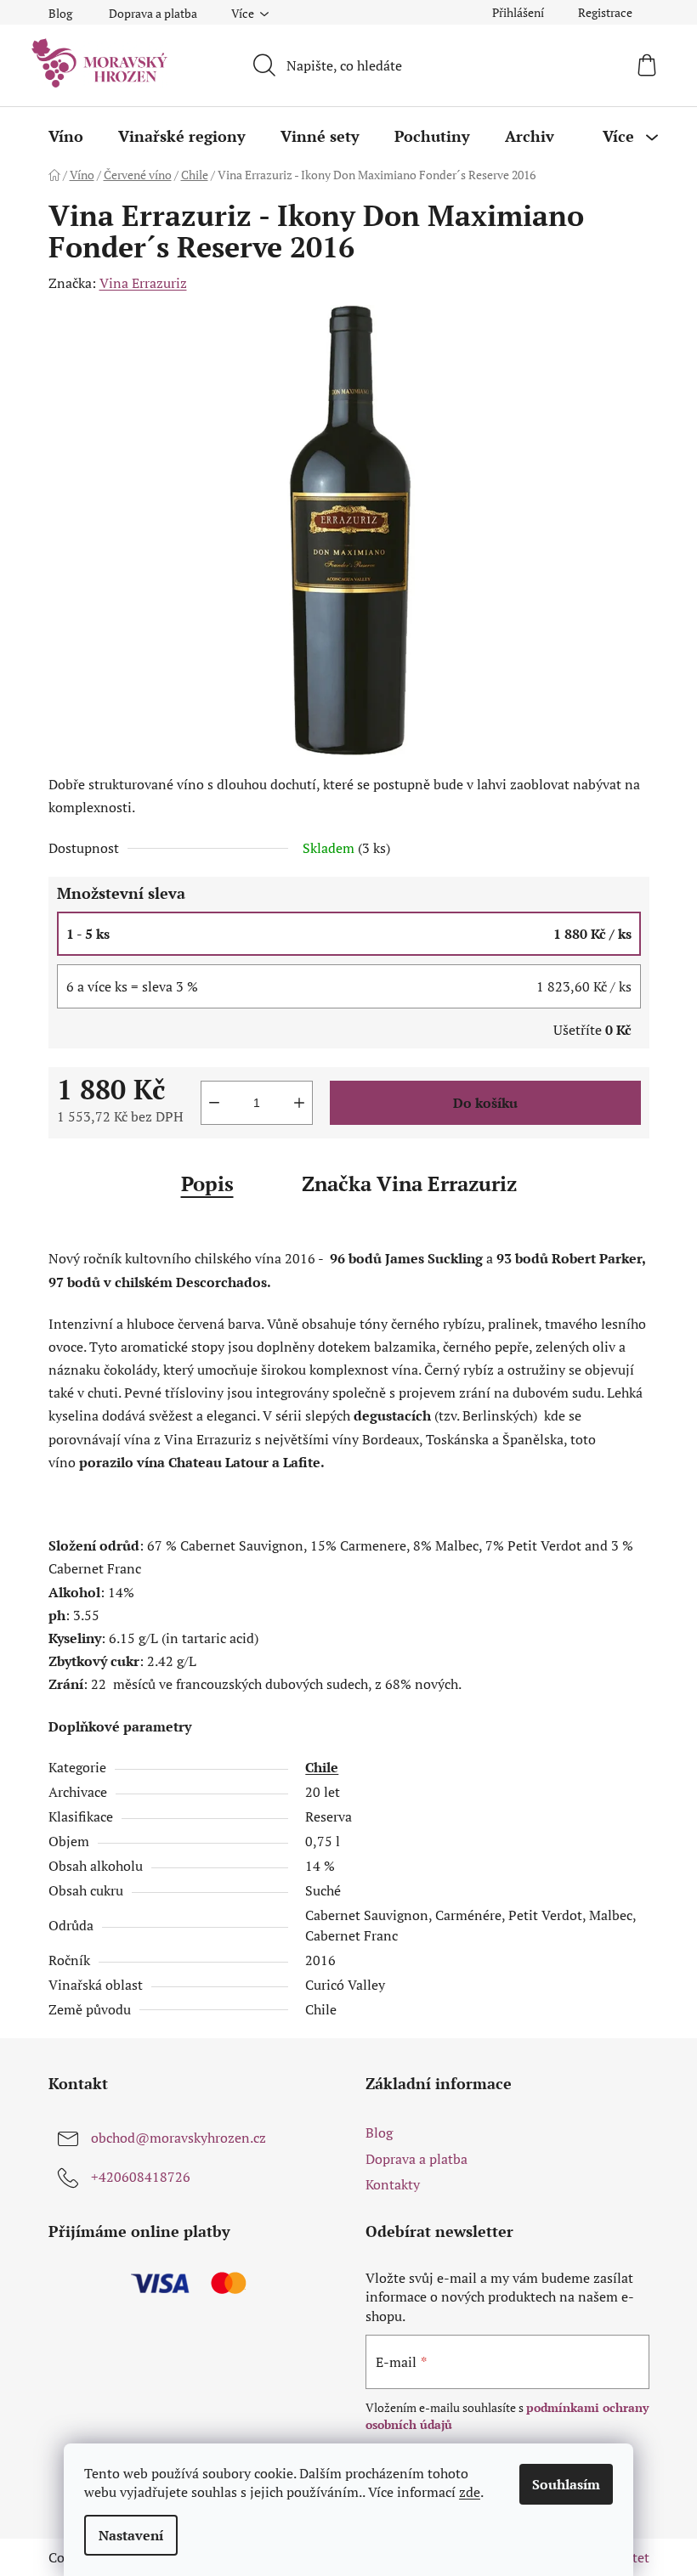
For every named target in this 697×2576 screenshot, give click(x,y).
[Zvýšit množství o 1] (299, 1103)
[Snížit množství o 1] (214, 1103)
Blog (60, 13)
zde (470, 2492)
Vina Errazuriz (143, 283)
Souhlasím (566, 2484)
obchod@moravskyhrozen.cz (178, 2138)
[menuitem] (66, 136)
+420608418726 (141, 2177)
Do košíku (485, 1103)
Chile (322, 1767)
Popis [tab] (207, 1183)
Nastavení (131, 2535)
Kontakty (393, 2184)
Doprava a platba (153, 13)
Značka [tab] (409, 1183)
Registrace (605, 12)
